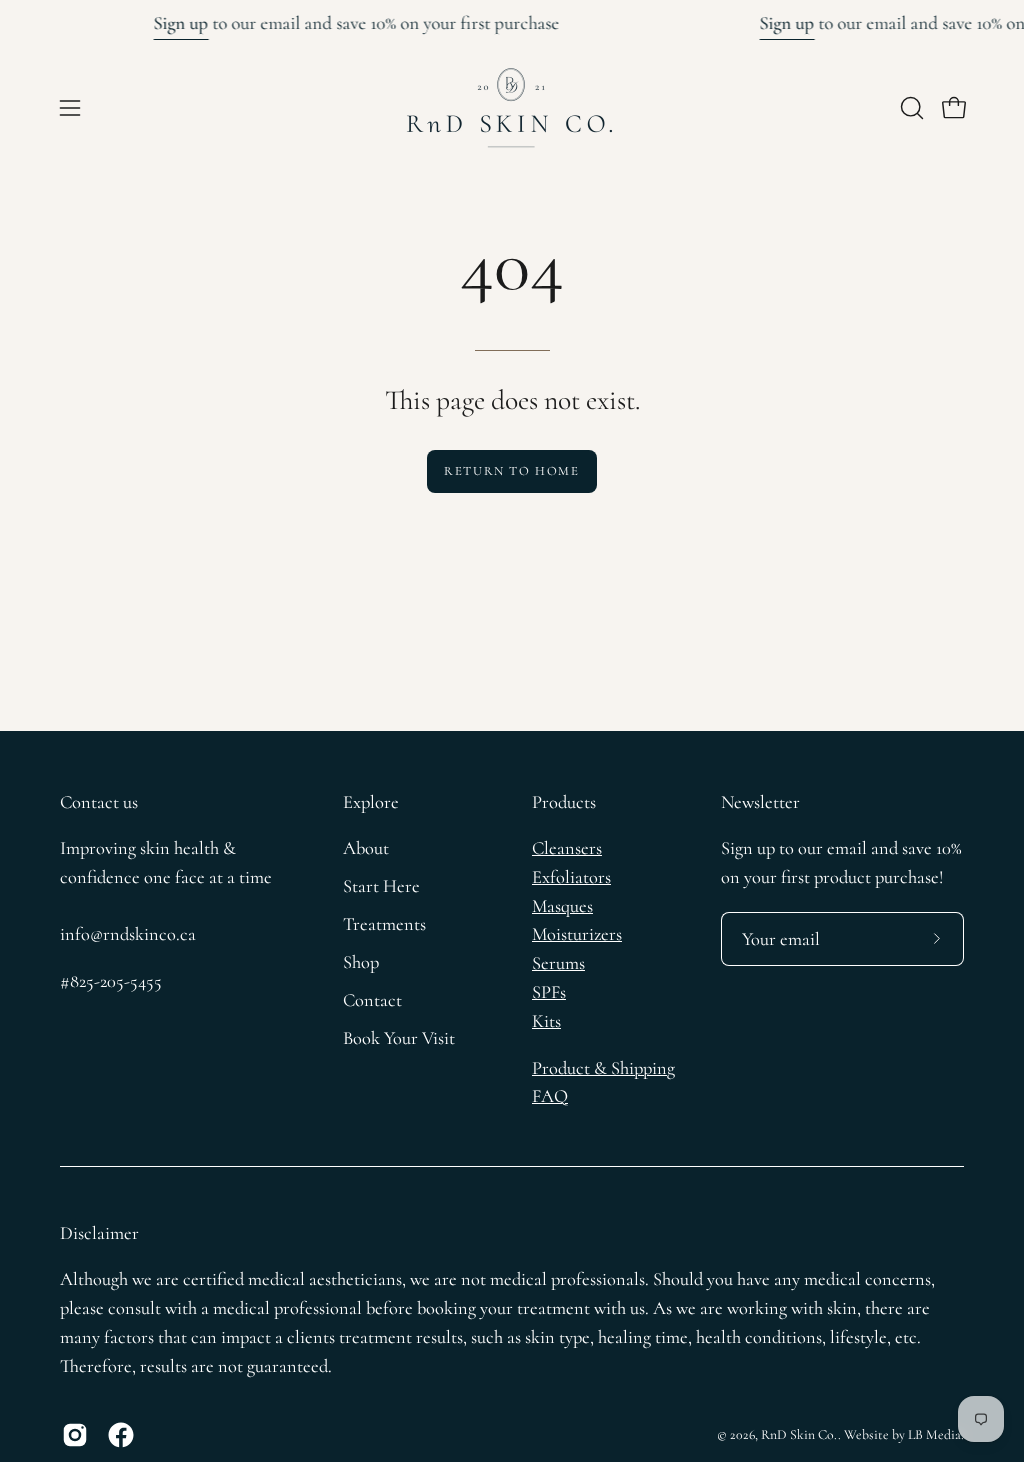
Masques (562, 906)
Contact (372, 1000)
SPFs (549, 992)
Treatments (384, 924)
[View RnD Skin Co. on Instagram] (75, 1435)
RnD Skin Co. (799, 1434)
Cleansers (567, 848)
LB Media (934, 1434)
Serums (558, 963)
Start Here (381, 886)
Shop (361, 962)
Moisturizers (577, 934)
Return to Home (511, 471)
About (366, 848)
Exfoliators (571, 877)
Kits (546, 1021)
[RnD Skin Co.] (512, 108)
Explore (371, 802)
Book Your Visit (399, 1038)
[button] (910, 108)
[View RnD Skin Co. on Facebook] (121, 1435)
